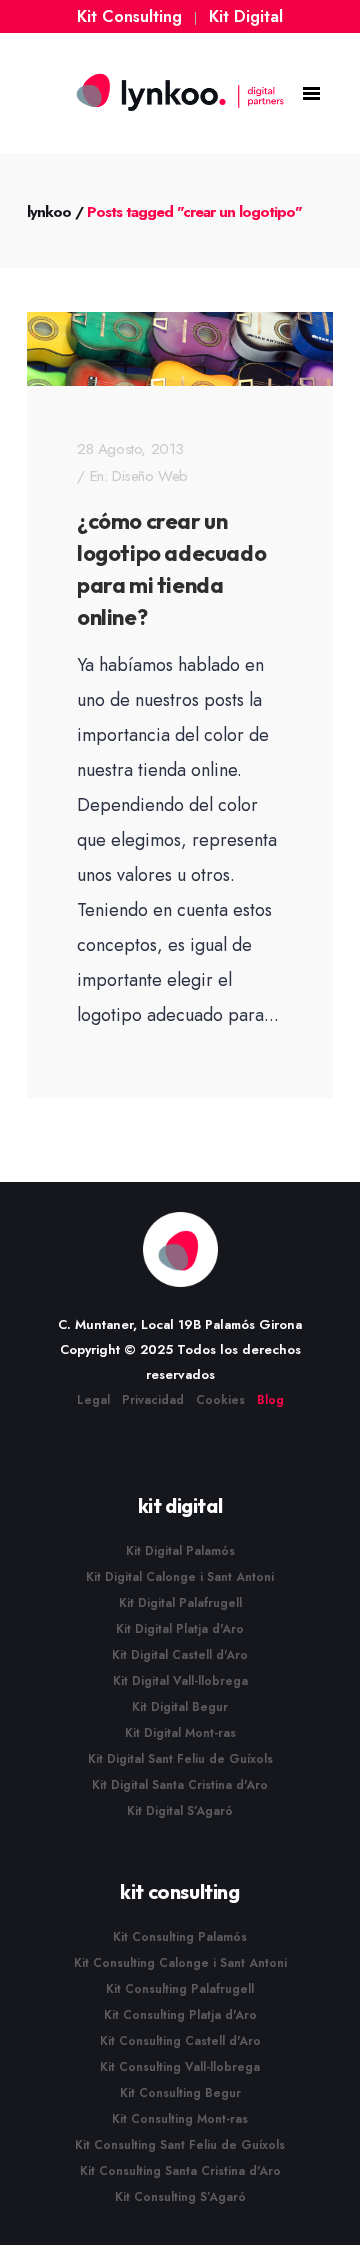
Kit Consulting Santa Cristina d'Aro (180, 2171)
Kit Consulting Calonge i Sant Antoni (180, 1963)
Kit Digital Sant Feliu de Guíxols (180, 1759)
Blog (270, 1400)
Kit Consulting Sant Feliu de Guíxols (180, 2145)
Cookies (220, 1400)
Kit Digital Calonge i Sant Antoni (180, 1577)
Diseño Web (150, 476)
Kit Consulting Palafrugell (180, 1989)
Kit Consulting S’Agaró (180, 2197)
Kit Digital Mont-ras (180, 1733)
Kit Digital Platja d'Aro (180, 1629)
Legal (93, 1400)
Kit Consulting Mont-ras (180, 2119)
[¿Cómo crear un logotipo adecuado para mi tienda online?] (180, 349)
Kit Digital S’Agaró (180, 1811)
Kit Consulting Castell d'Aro (180, 2041)
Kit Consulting (129, 16)
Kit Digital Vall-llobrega (180, 1681)
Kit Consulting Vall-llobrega (180, 2067)
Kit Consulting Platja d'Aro (180, 2015)
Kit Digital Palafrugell (180, 1603)
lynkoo (49, 212)
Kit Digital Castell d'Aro (180, 1655)
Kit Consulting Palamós (180, 1937)
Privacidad (153, 1400)
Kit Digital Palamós (180, 1551)
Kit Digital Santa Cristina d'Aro (180, 1785)
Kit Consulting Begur (180, 2093)
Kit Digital (246, 16)
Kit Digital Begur (180, 1707)
